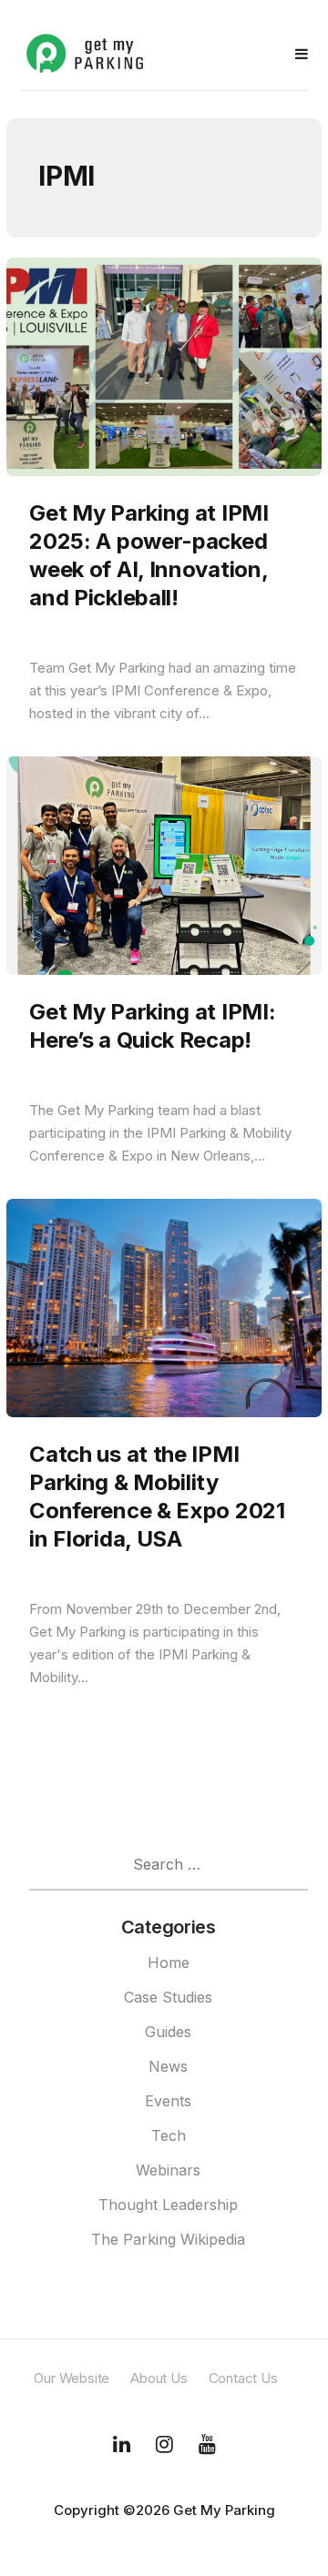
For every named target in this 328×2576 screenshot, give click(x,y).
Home (169, 1962)
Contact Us (243, 2378)
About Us (159, 2378)
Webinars (168, 2170)
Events (168, 2101)
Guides (168, 2032)
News (168, 2066)
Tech (169, 2135)
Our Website (72, 2378)
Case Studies (168, 1997)
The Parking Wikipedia (168, 2239)
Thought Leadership (168, 2205)
